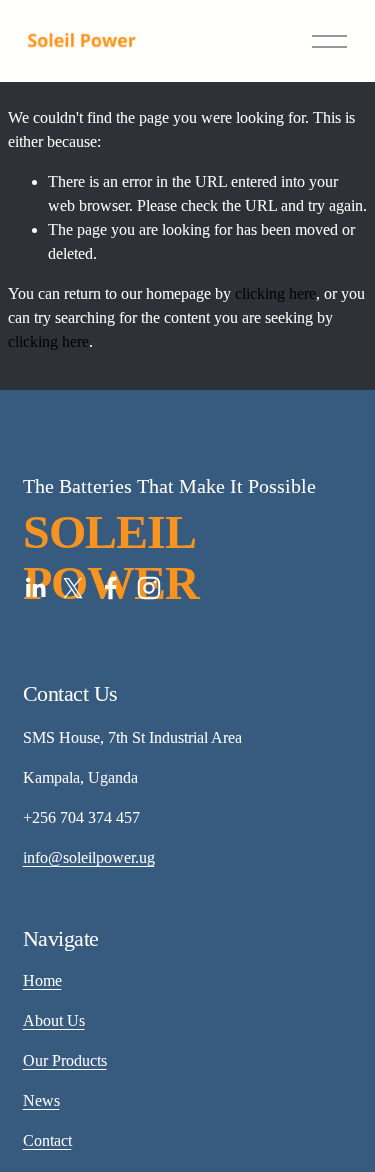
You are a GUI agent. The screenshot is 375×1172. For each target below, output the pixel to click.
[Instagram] (149, 588)
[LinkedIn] (35, 588)
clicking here (275, 293)
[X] (73, 588)
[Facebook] (111, 588)
